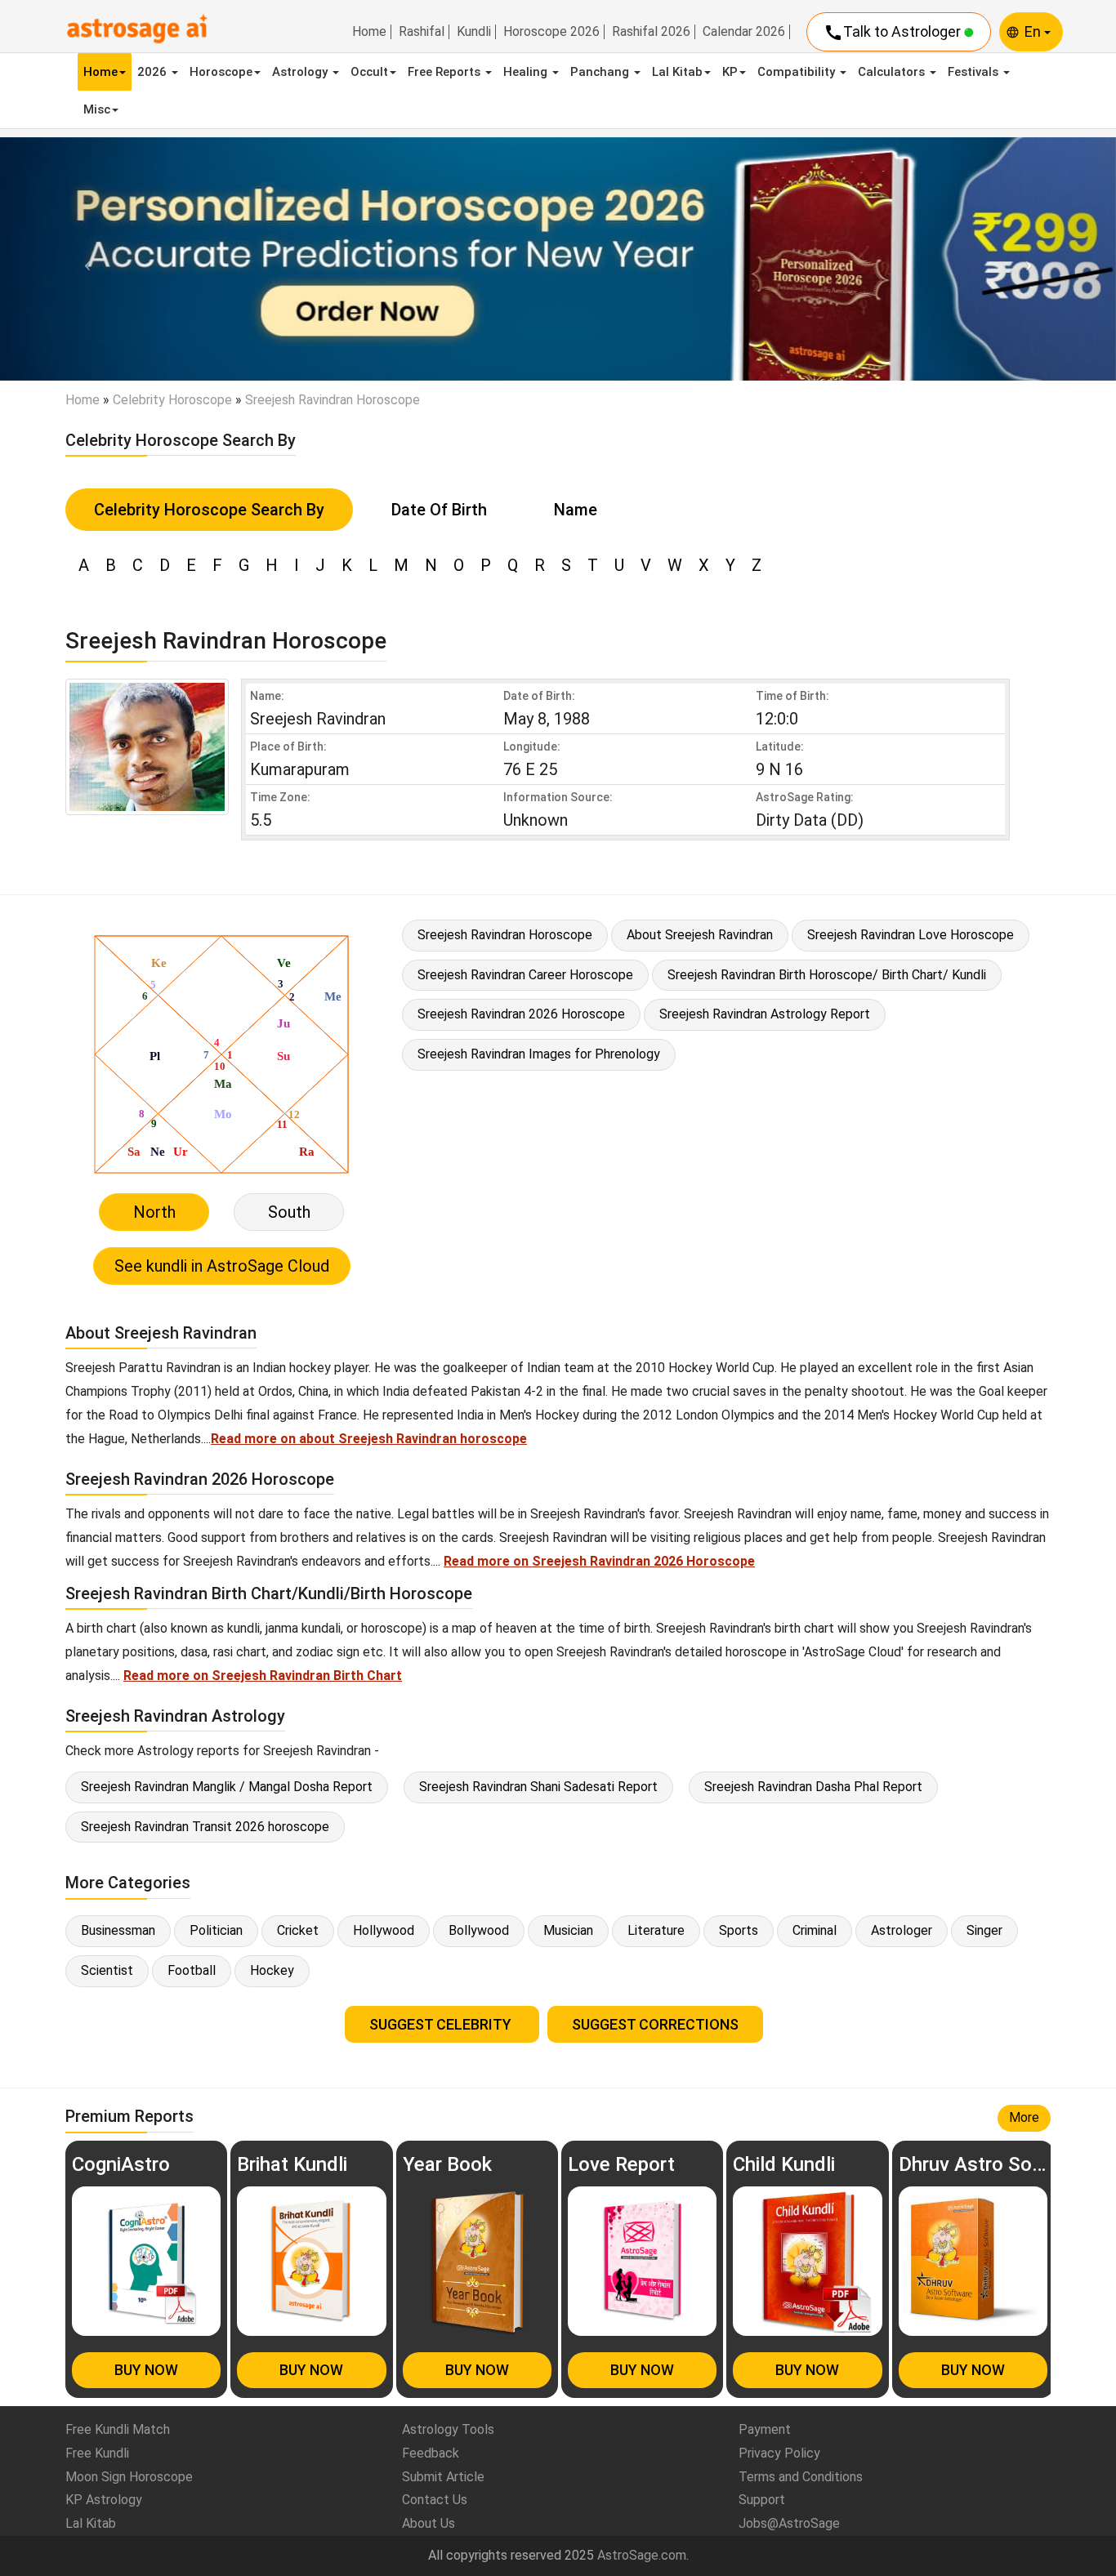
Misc (97, 109)
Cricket (298, 1930)
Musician (568, 1930)
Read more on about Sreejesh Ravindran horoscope (369, 1439)
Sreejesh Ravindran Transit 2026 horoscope (205, 1827)
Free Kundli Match (118, 2429)
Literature (656, 1930)
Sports (739, 1930)
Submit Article (443, 2477)
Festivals (975, 72)
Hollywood (384, 1930)
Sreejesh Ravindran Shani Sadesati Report (538, 1787)
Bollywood (479, 1930)
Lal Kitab (677, 72)
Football (192, 1970)
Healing (527, 72)
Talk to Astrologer (894, 33)
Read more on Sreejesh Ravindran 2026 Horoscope (599, 1561)
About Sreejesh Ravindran (700, 935)
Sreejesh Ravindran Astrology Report (765, 1014)
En (1034, 31)
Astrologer (902, 1930)
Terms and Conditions (801, 2477)
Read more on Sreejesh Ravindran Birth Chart (263, 1676)
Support (762, 2500)
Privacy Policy (779, 2453)
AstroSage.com (642, 2555)
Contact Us (435, 2500)
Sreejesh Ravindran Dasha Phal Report (813, 1787)
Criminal (815, 1930)
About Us (429, 2523)
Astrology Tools (448, 2429)
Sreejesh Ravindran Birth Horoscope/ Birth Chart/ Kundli (827, 975)
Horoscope (221, 72)
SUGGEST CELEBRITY (442, 2024)
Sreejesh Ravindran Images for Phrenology (539, 1054)
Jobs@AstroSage (789, 2523)
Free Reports (446, 72)
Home (369, 32)
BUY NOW (146, 2370)
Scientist (107, 1970)
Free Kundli (97, 2453)
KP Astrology (104, 2500)
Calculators (893, 72)
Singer (984, 1930)
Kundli (474, 32)
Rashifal (422, 32)
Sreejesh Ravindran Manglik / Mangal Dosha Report (227, 1787)
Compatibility (798, 72)
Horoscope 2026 (551, 32)
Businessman (118, 1930)
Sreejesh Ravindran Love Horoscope (911, 935)
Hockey (272, 1970)
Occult (369, 72)
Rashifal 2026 (651, 32)
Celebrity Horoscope (172, 400)
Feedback (431, 2453)
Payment (765, 2429)
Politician (216, 1930)
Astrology (301, 72)
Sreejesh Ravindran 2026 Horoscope (521, 1014)
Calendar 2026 (744, 32)
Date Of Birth (439, 510)
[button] (84, 259)
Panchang (601, 72)
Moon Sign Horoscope (129, 2477)
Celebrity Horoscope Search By (209, 510)
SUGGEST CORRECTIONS (655, 2024)
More (1024, 2117)
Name (576, 510)
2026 (154, 72)
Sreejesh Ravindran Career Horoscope (525, 975)
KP (730, 72)
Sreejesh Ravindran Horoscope (505, 935)
